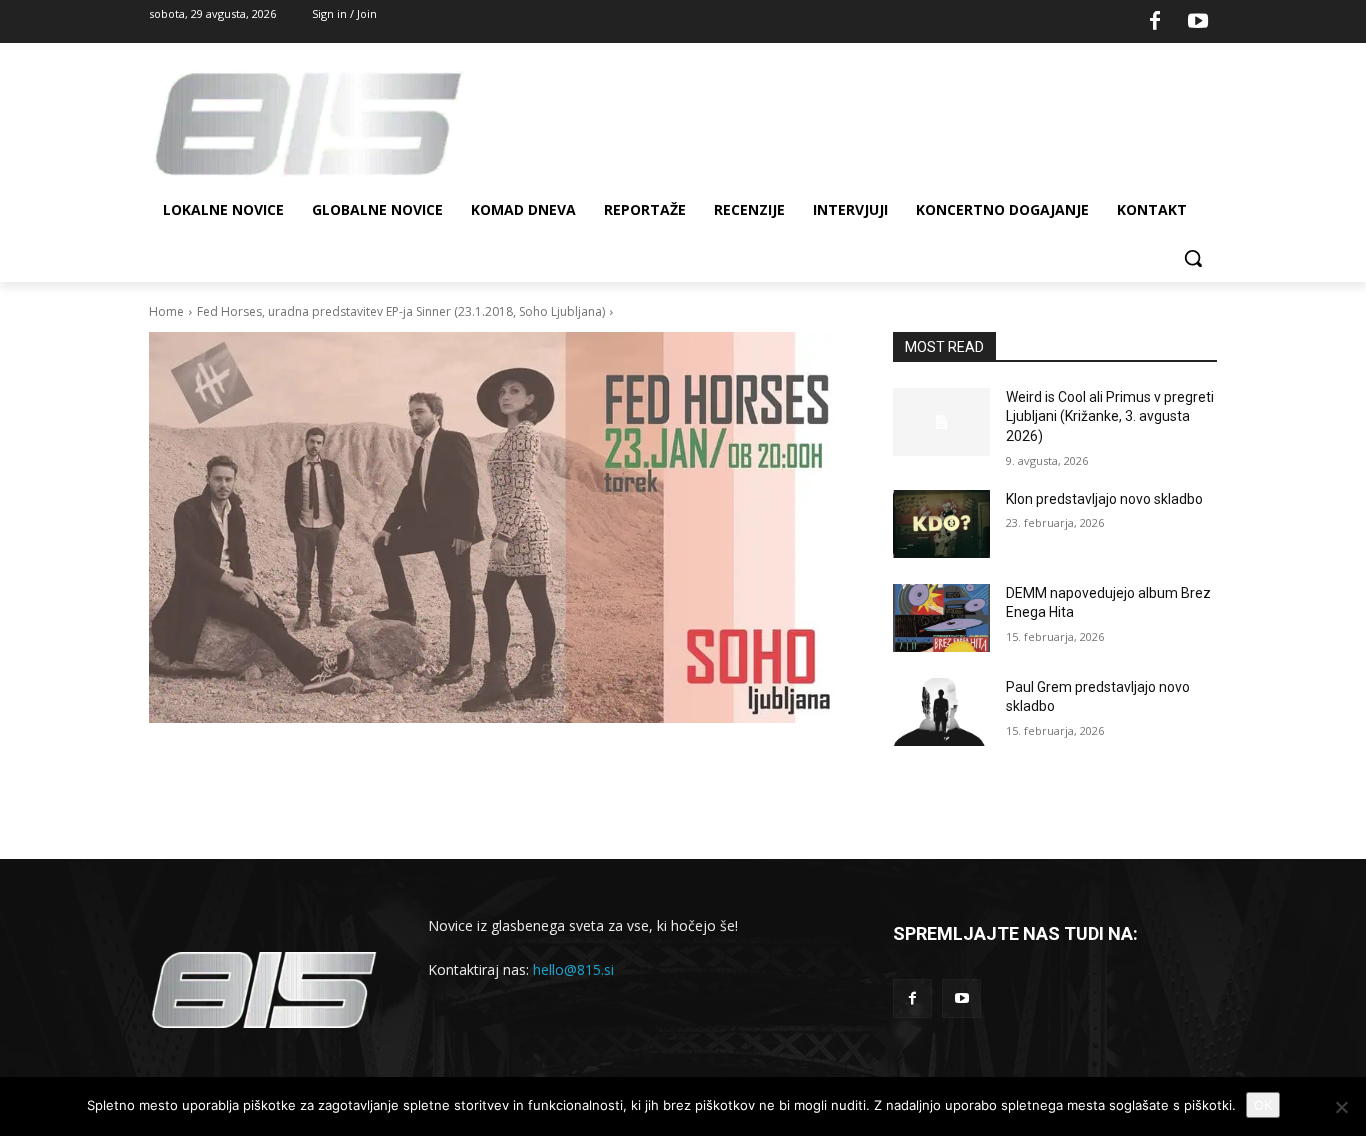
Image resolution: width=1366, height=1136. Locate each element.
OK (1263, 1105)
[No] (1341, 1107)
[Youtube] (1198, 22)
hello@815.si (573, 969)
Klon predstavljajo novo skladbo (1104, 499)
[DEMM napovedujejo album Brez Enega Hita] (941, 618)
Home (166, 311)
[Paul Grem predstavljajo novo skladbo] (941, 712)
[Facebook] (1155, 22)
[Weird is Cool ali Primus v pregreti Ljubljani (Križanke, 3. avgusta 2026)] (941, 422)
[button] (1193, 258)
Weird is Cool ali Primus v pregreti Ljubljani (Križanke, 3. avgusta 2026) (1110, 416)
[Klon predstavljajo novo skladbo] (941, 524)
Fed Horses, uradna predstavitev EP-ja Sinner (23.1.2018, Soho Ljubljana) (401, 311)
